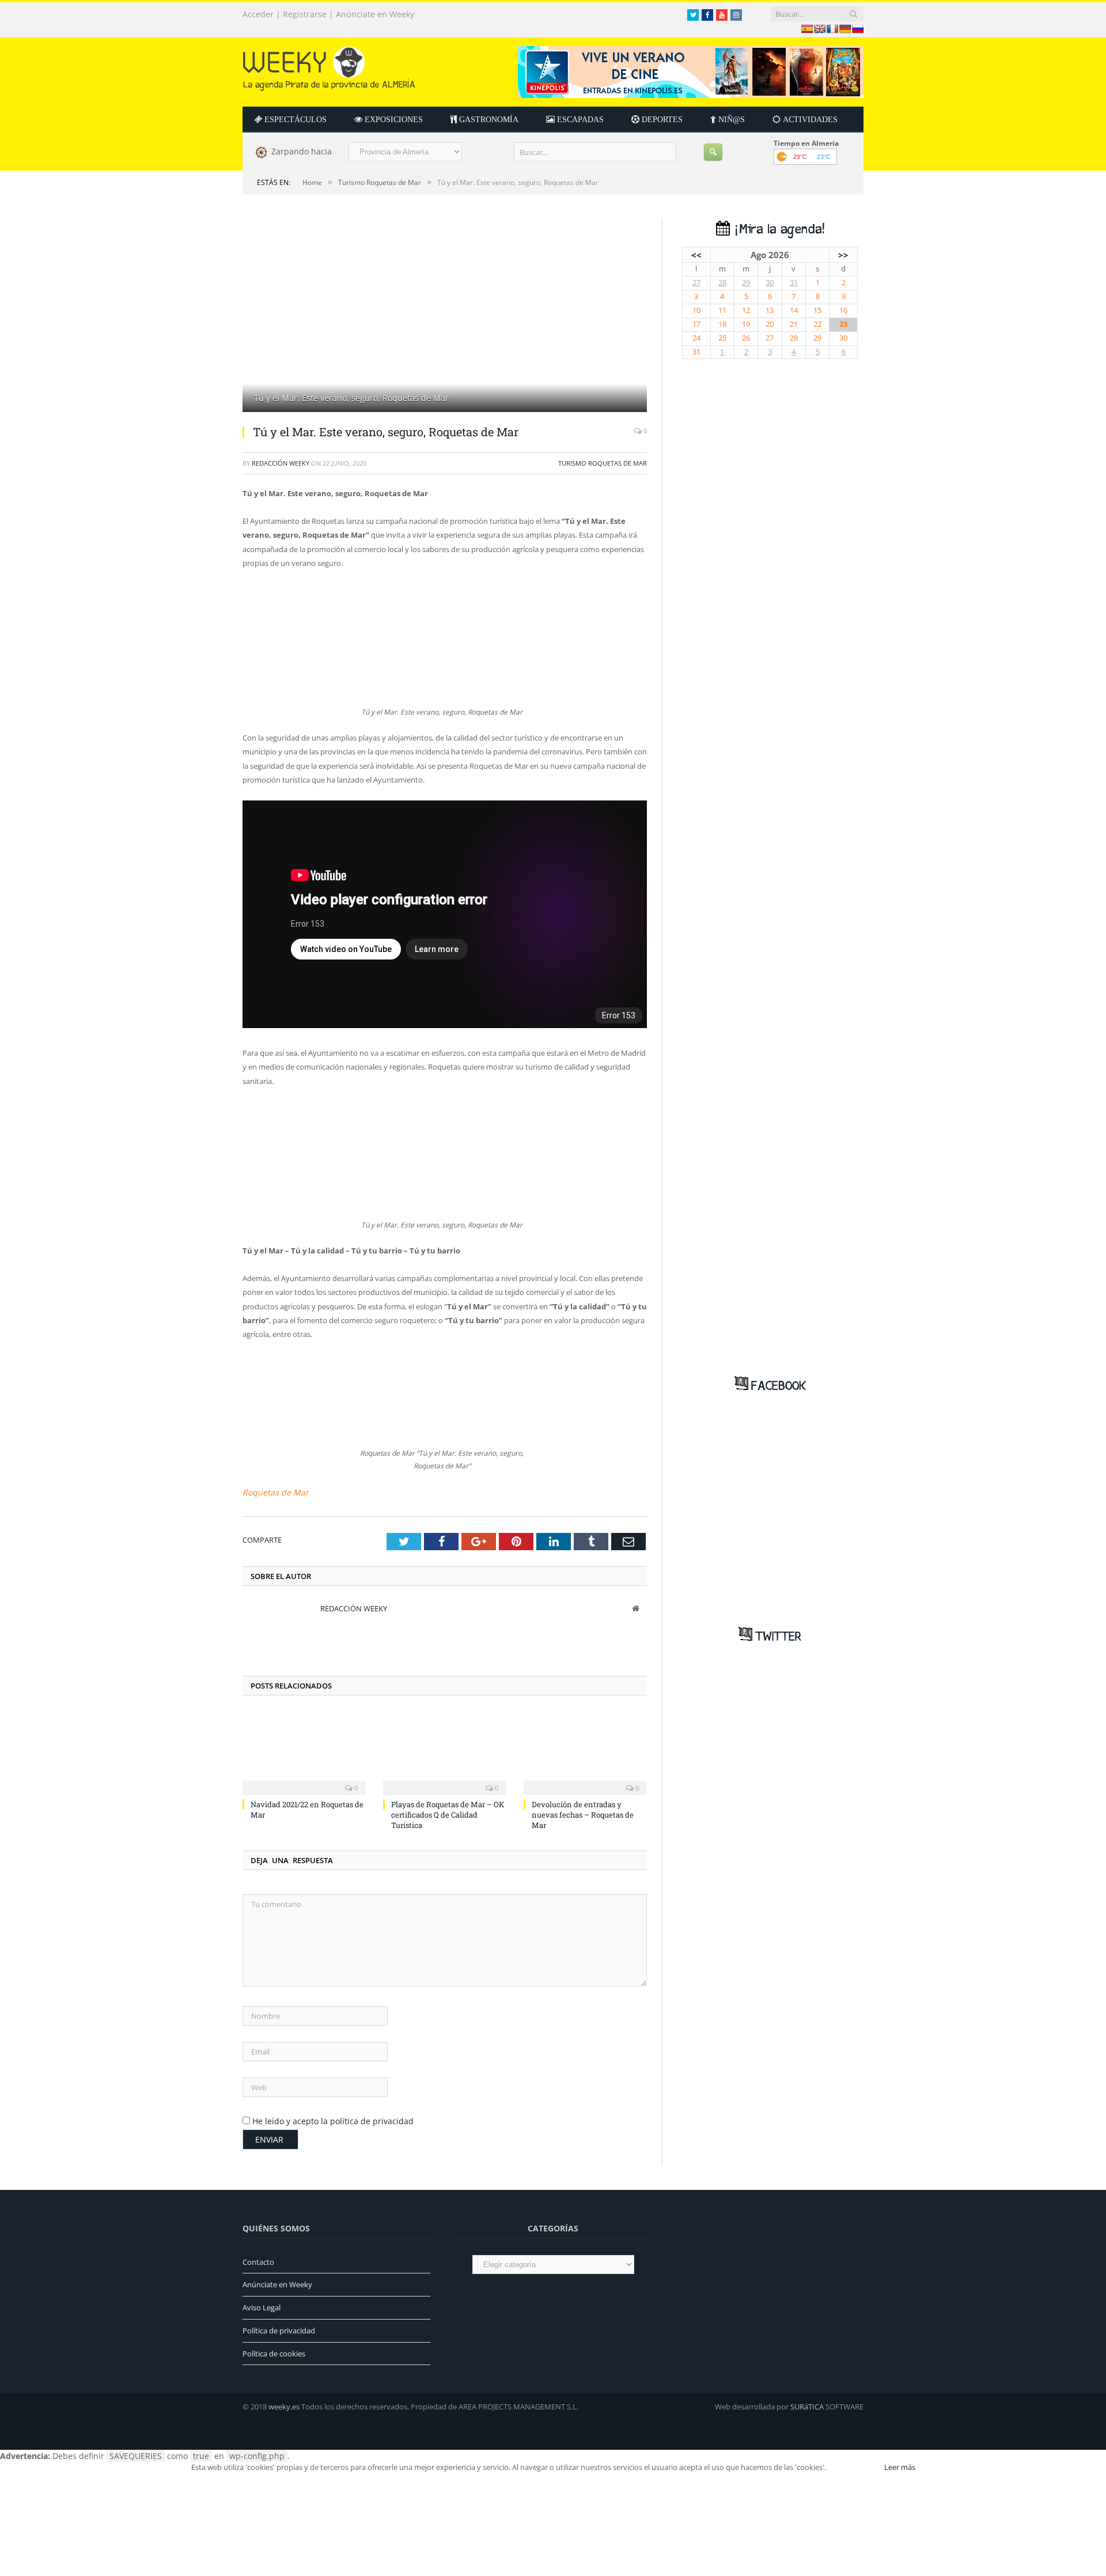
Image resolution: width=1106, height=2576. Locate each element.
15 (817, 310)
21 (794, 324)
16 (843, 310)
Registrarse (305, 14)
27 (696, 283)
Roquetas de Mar (272, 1490)
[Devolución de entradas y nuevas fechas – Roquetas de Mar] (585, 1749)
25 (722, 338)
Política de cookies (274, 2351)
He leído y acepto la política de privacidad (333, 2119)
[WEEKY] (329, 66)
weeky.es (284, 2404)
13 (770, 310)
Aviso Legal (262, 2305)
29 (746, 283)
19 (746, 324)
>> (843, 255)
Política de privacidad (279, 2328)
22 (817, 324)
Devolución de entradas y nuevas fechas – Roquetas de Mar (583, 1812)
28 (722, 283)
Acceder (258, 14)
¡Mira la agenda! (777, 230)
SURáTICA (807, 2404)
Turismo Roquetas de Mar (603, 463)
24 (696, 338)
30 (770, 283)
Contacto (258, 2259)
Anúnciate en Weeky (375, 14)
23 (843, 324)
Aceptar (854, 2464)
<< (696, 255)
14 (794, 310)
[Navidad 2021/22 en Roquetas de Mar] (304, 1749)
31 (794, 283)
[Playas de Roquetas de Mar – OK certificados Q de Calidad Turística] (445, 1749)
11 (722, 310)
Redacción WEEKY (281, 463)
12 (746, 310)
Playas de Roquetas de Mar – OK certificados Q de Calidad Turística (448, 1812)
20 (770, 324)
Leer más (900, 2464)
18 (722, 324)
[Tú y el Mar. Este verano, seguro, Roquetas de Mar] (445, 317)
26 (746, 338)
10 (696, 310)
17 (696, 324)
